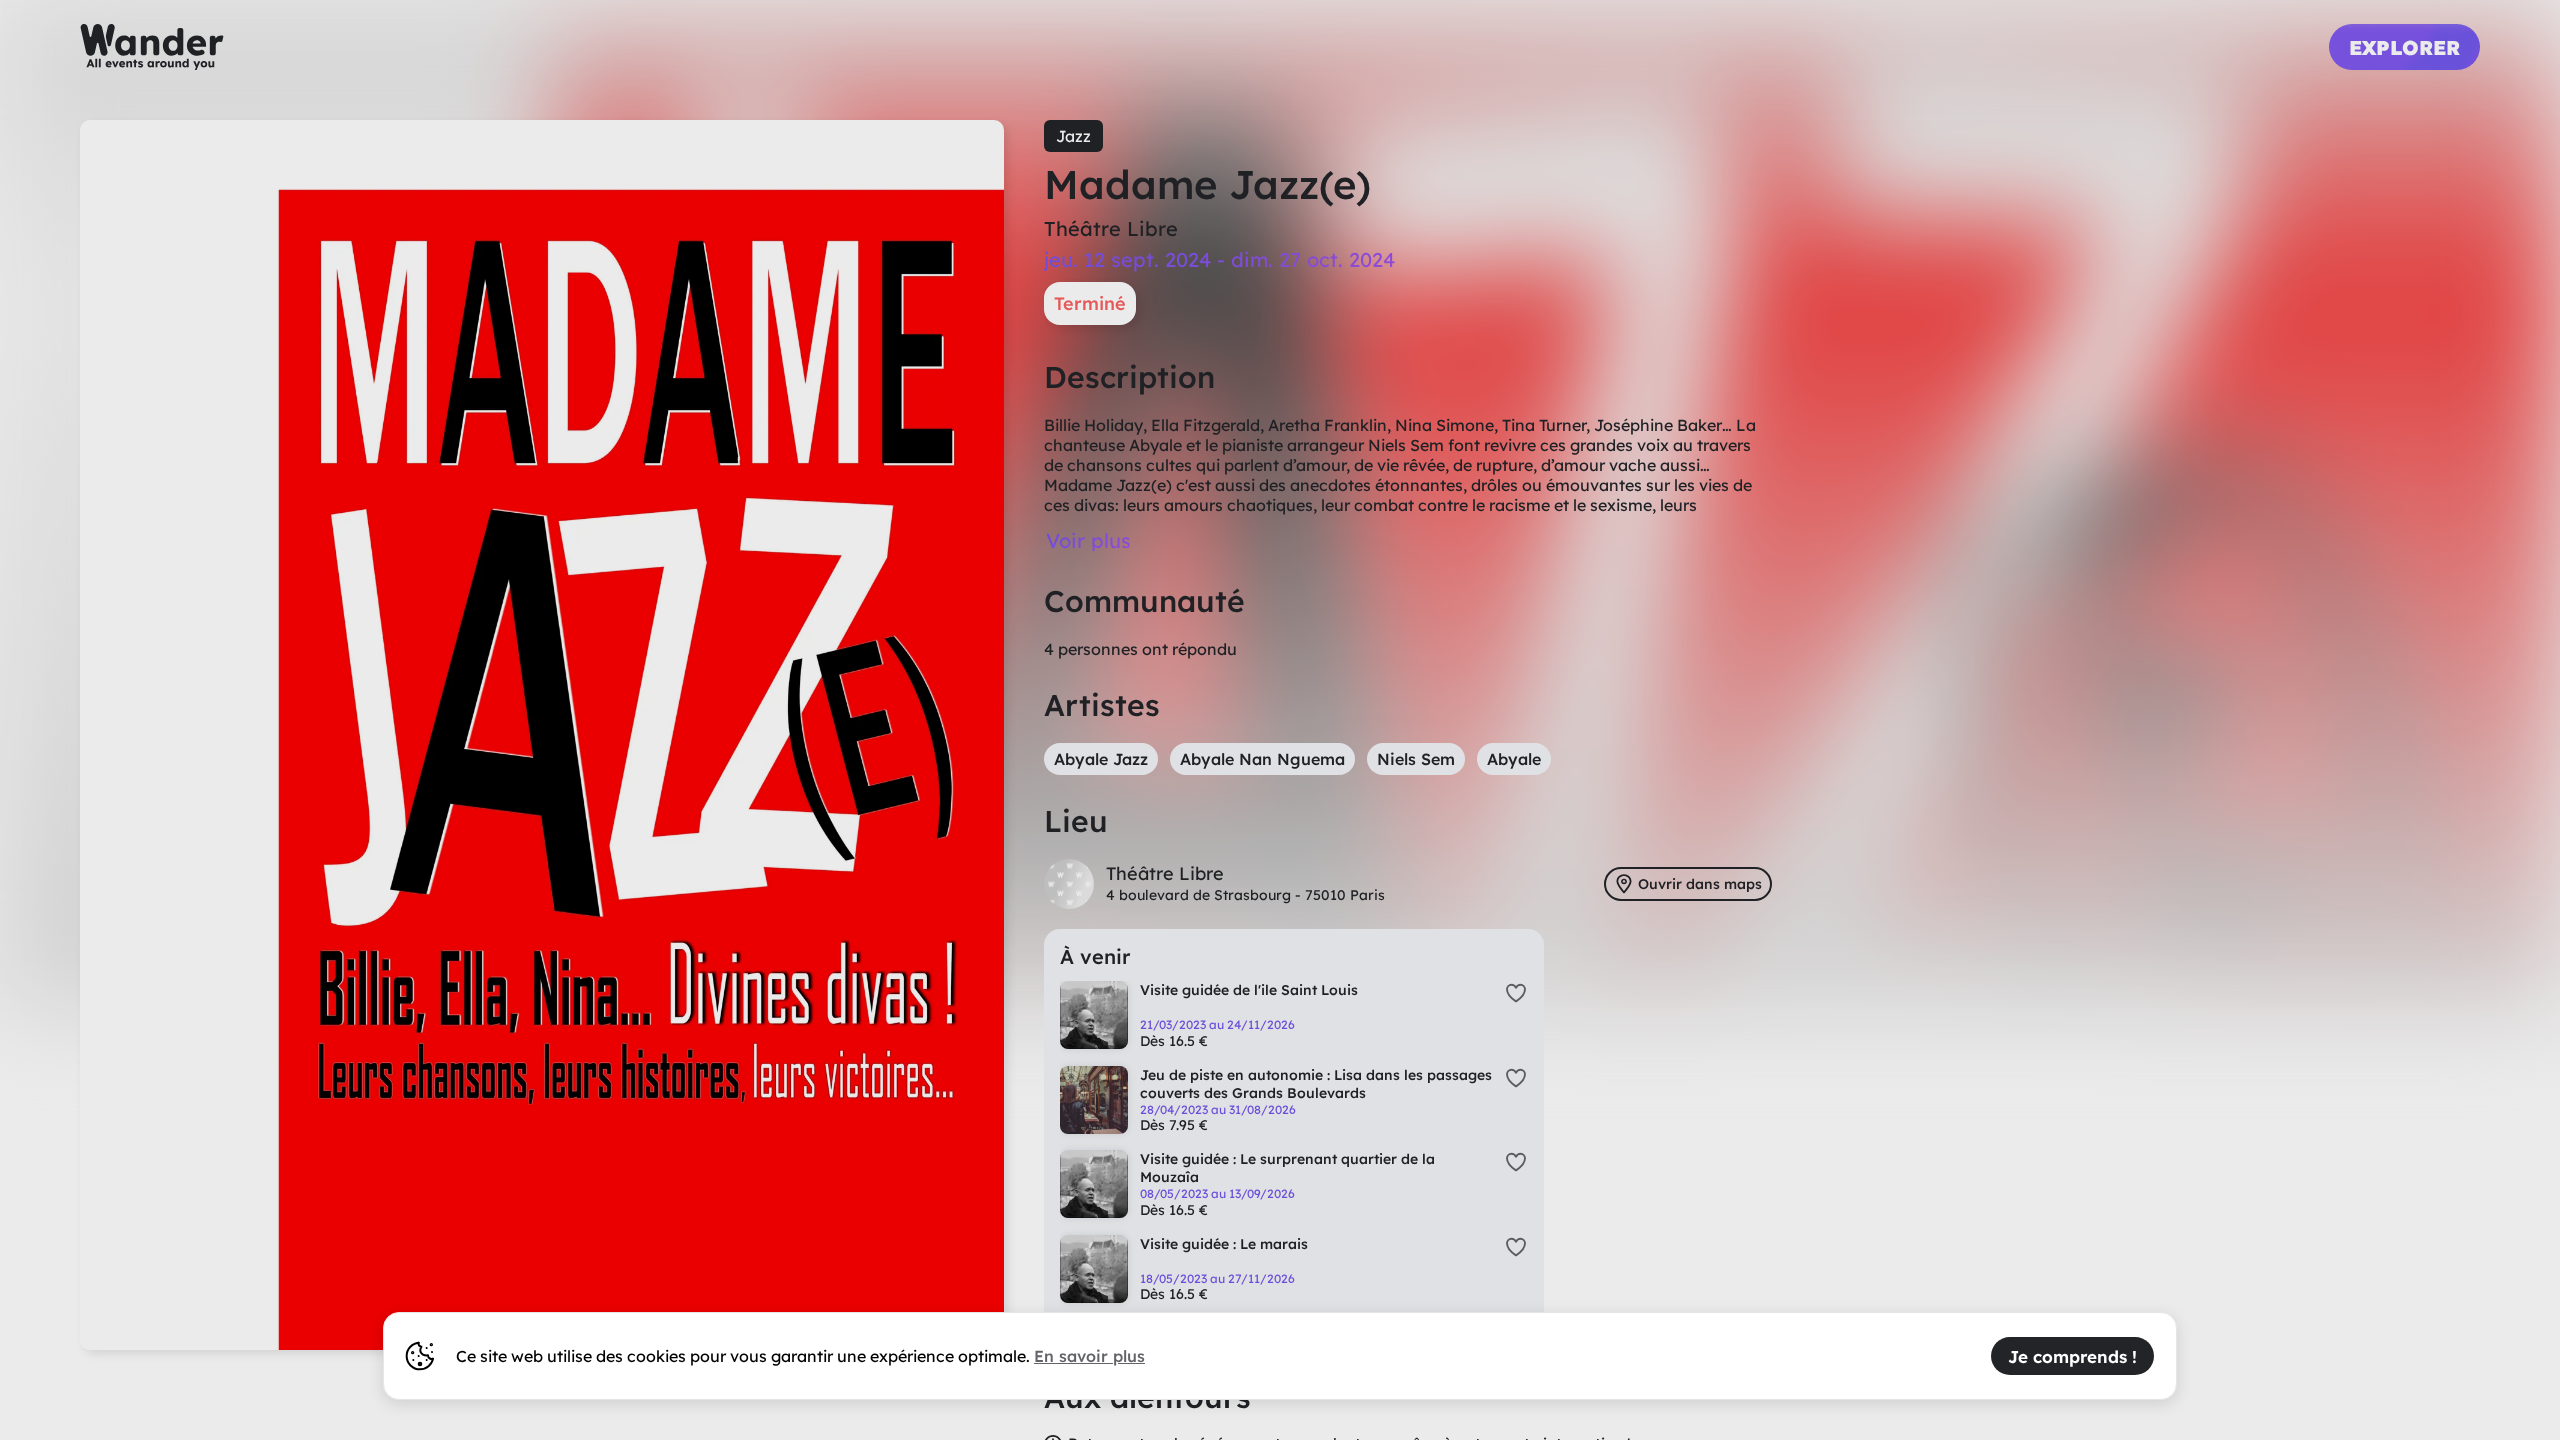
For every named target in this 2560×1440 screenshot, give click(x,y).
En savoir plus (1089, 1356)
